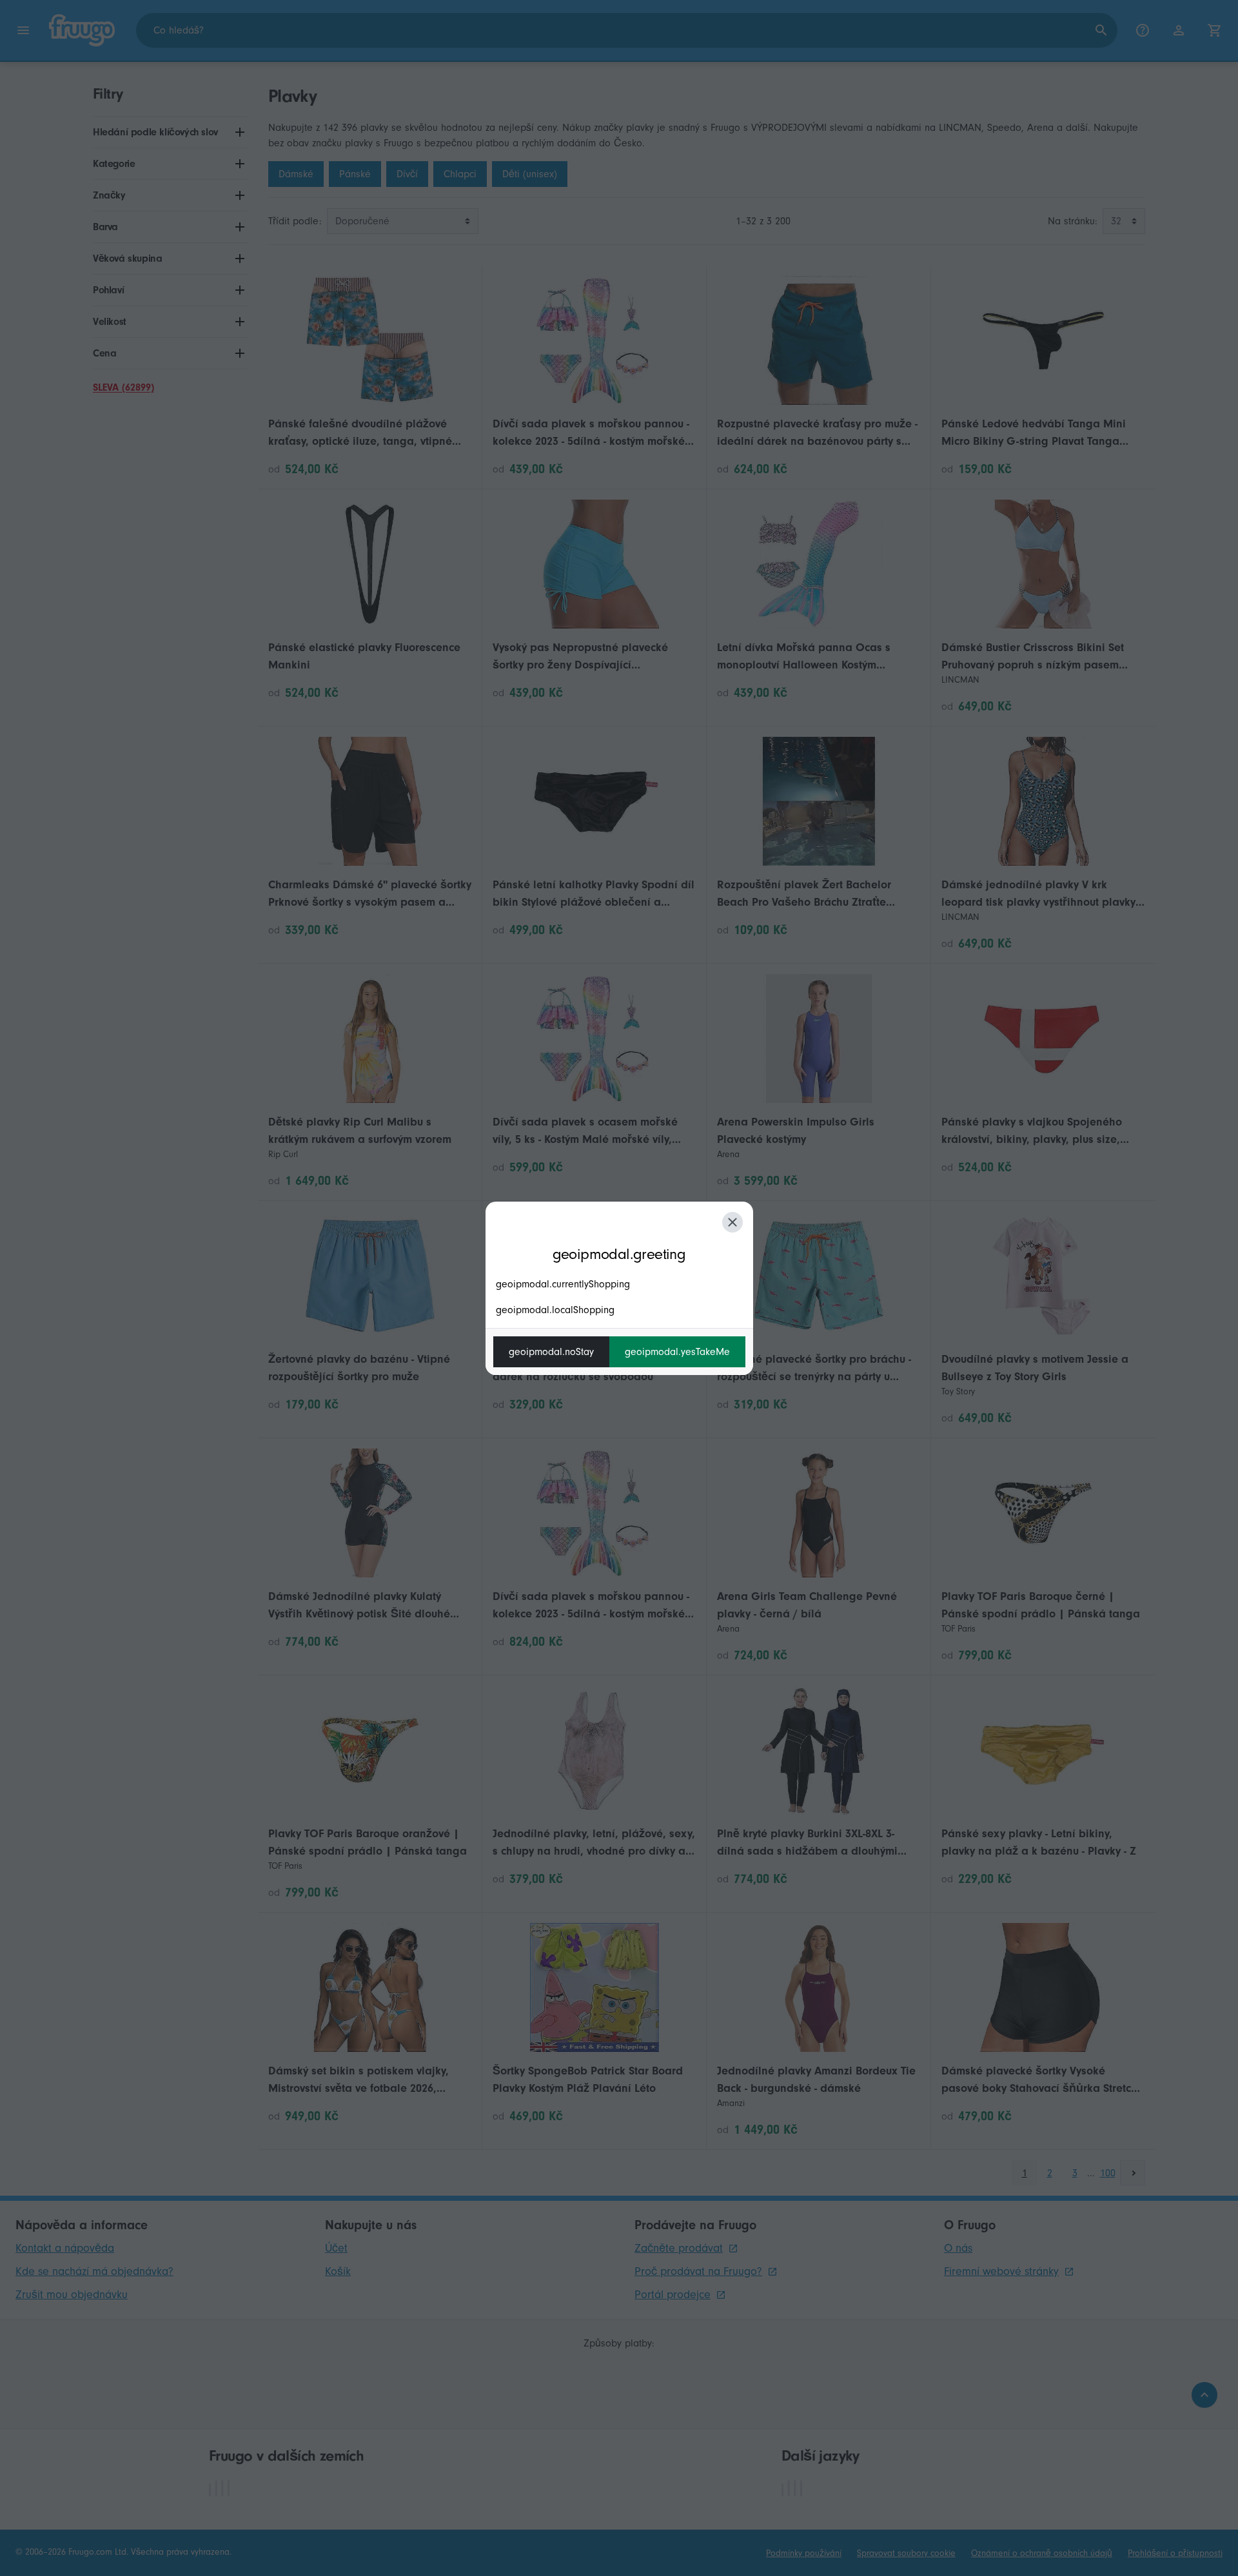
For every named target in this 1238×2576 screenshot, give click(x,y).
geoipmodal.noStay (551, 1352)
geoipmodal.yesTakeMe (677, 1352)
